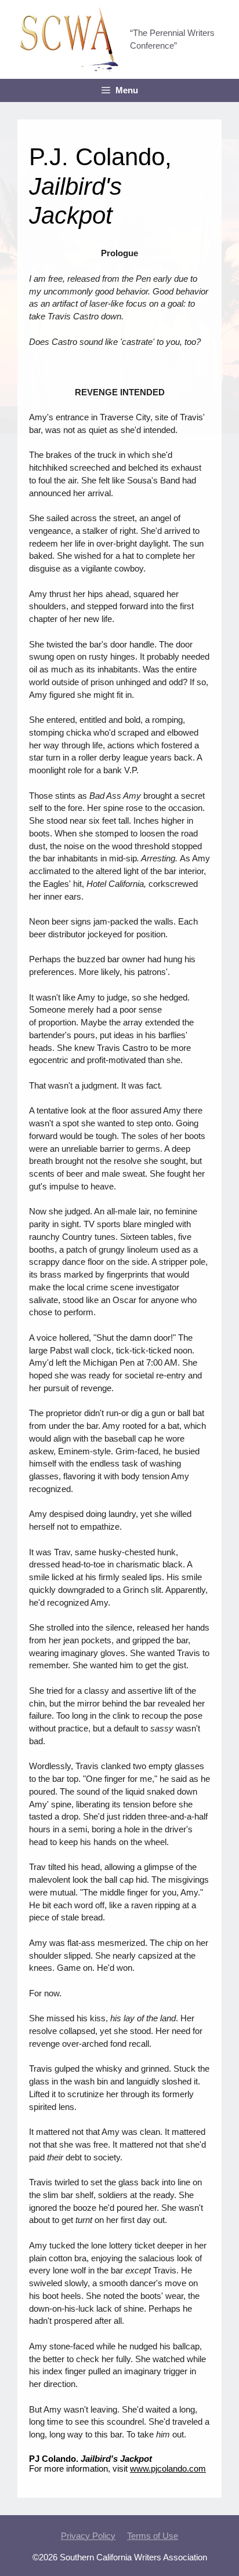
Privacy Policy (88, 2536)
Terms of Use (153, 2536)
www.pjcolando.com (168, 2469)
